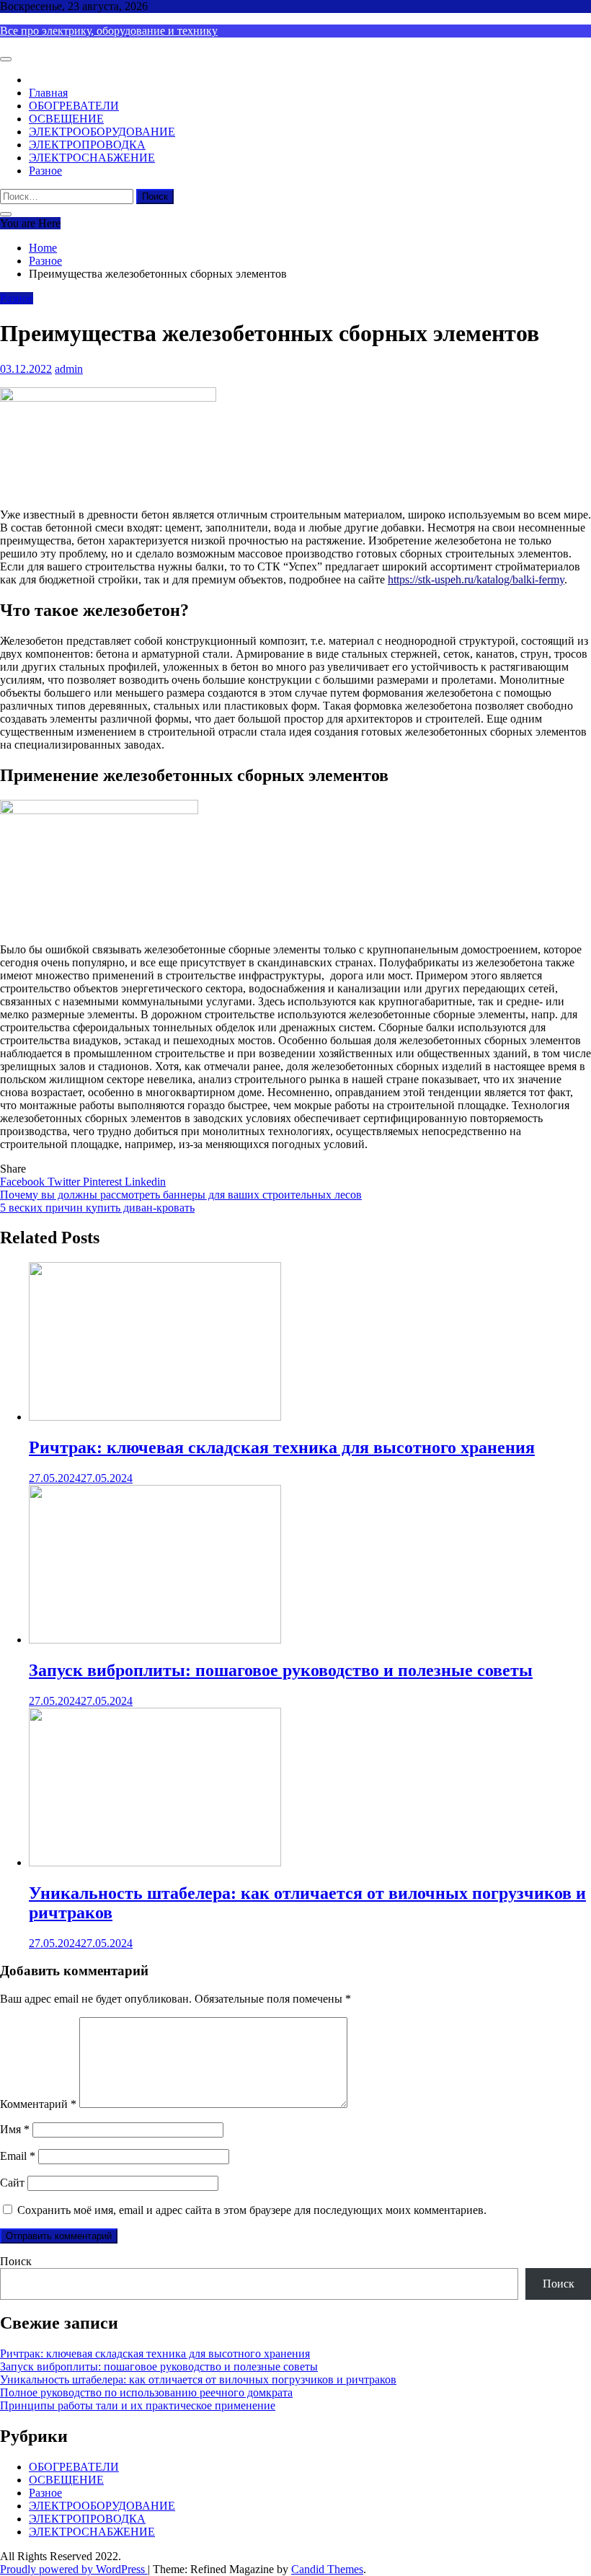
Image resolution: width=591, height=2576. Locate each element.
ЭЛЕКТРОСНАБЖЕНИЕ (92, 158)
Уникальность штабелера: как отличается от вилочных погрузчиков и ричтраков (198, 2379)
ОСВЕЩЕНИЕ (66, 119)
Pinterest (104, 1182)
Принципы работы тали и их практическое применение (138, 2405)
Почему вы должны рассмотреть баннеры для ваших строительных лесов (181, 1195)
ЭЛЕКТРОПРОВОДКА (87, 145)
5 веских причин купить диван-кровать (97, 1208)
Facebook (24, 1182)
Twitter (65, 1182)
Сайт (12, 2183)
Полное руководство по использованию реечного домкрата (146, 2392)
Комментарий (38, 2104)
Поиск (16, 2261)
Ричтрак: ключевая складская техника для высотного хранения (282, 1447)
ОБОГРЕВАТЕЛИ (74, 106)
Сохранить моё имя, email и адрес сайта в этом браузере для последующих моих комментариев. (252, 2210)
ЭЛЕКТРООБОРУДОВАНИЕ (102, 132)
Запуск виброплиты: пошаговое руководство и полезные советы (281, 1670)
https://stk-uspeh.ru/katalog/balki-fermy (476, 579)
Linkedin (145, 1182)
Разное (45, 171)
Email (18, 2156)
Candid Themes (327, 2569)
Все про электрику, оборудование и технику (109, 31)
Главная (48, 93)
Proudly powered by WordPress (74, 2569)
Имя (15, 2129)
